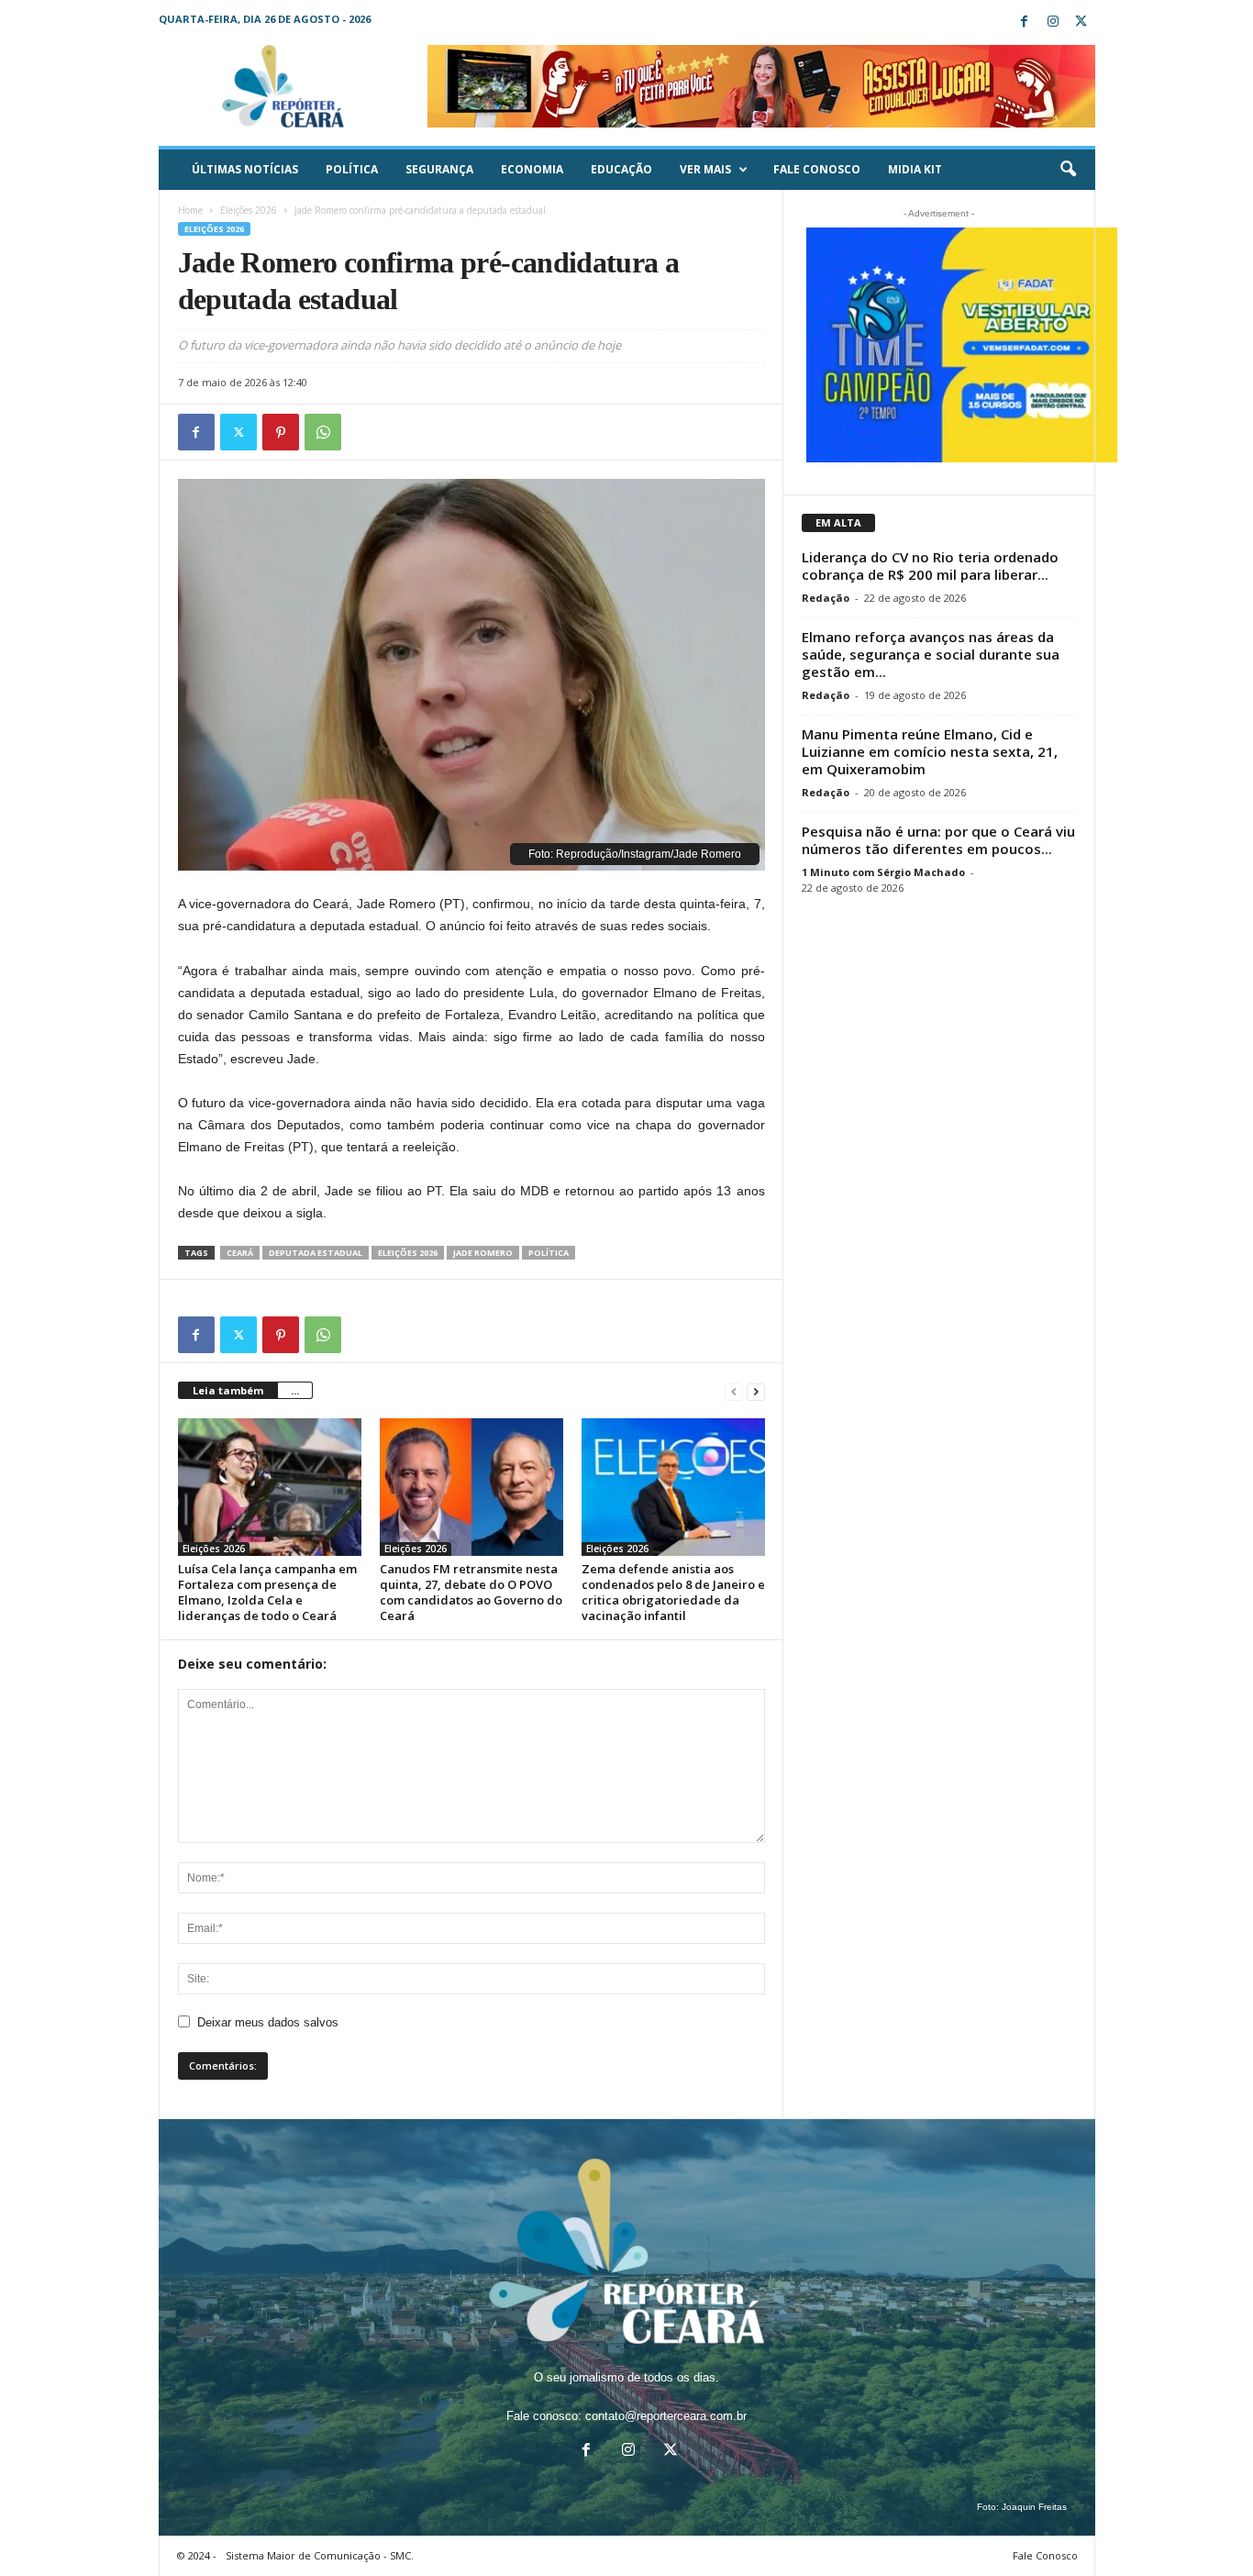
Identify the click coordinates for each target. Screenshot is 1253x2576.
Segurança (439, 169)
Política (352, 169)
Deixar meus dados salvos (268, 2022)
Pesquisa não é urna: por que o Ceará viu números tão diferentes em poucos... (938, 840)
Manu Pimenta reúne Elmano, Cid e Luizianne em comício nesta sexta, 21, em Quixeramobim (930, 751)
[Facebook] (1025, 22)
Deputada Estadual (316, 1253)
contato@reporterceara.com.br (666, 2416)
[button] (1068, 170)
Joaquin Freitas (1034, 2507)
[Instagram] (1053, 22)
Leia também (228, 1390)
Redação (826, 598)
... (295, 1390)
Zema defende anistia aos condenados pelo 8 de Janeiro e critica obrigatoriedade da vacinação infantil (673, 1592)
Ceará (240, 1253)
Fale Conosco (817, 169)
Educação (621, 169)
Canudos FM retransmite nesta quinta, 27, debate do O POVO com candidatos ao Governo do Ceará (471, 1592)
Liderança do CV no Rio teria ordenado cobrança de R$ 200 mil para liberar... (930, 566)
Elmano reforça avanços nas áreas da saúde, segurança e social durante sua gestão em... (931, 654)
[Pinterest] (281, 432)
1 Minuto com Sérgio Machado (883, 872)
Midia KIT (915, 169)
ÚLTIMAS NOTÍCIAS (245, 169)
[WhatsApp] (323, 432)
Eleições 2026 (249, 210)
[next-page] (756, 1391)
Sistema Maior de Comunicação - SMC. (320, 2555)
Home (190, 210)
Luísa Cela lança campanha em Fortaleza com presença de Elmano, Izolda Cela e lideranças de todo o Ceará (267, 1592)
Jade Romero (483, 1253)
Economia (532, 169)
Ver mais (705, 169)
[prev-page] (734, 1391)
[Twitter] (1081, 22)
